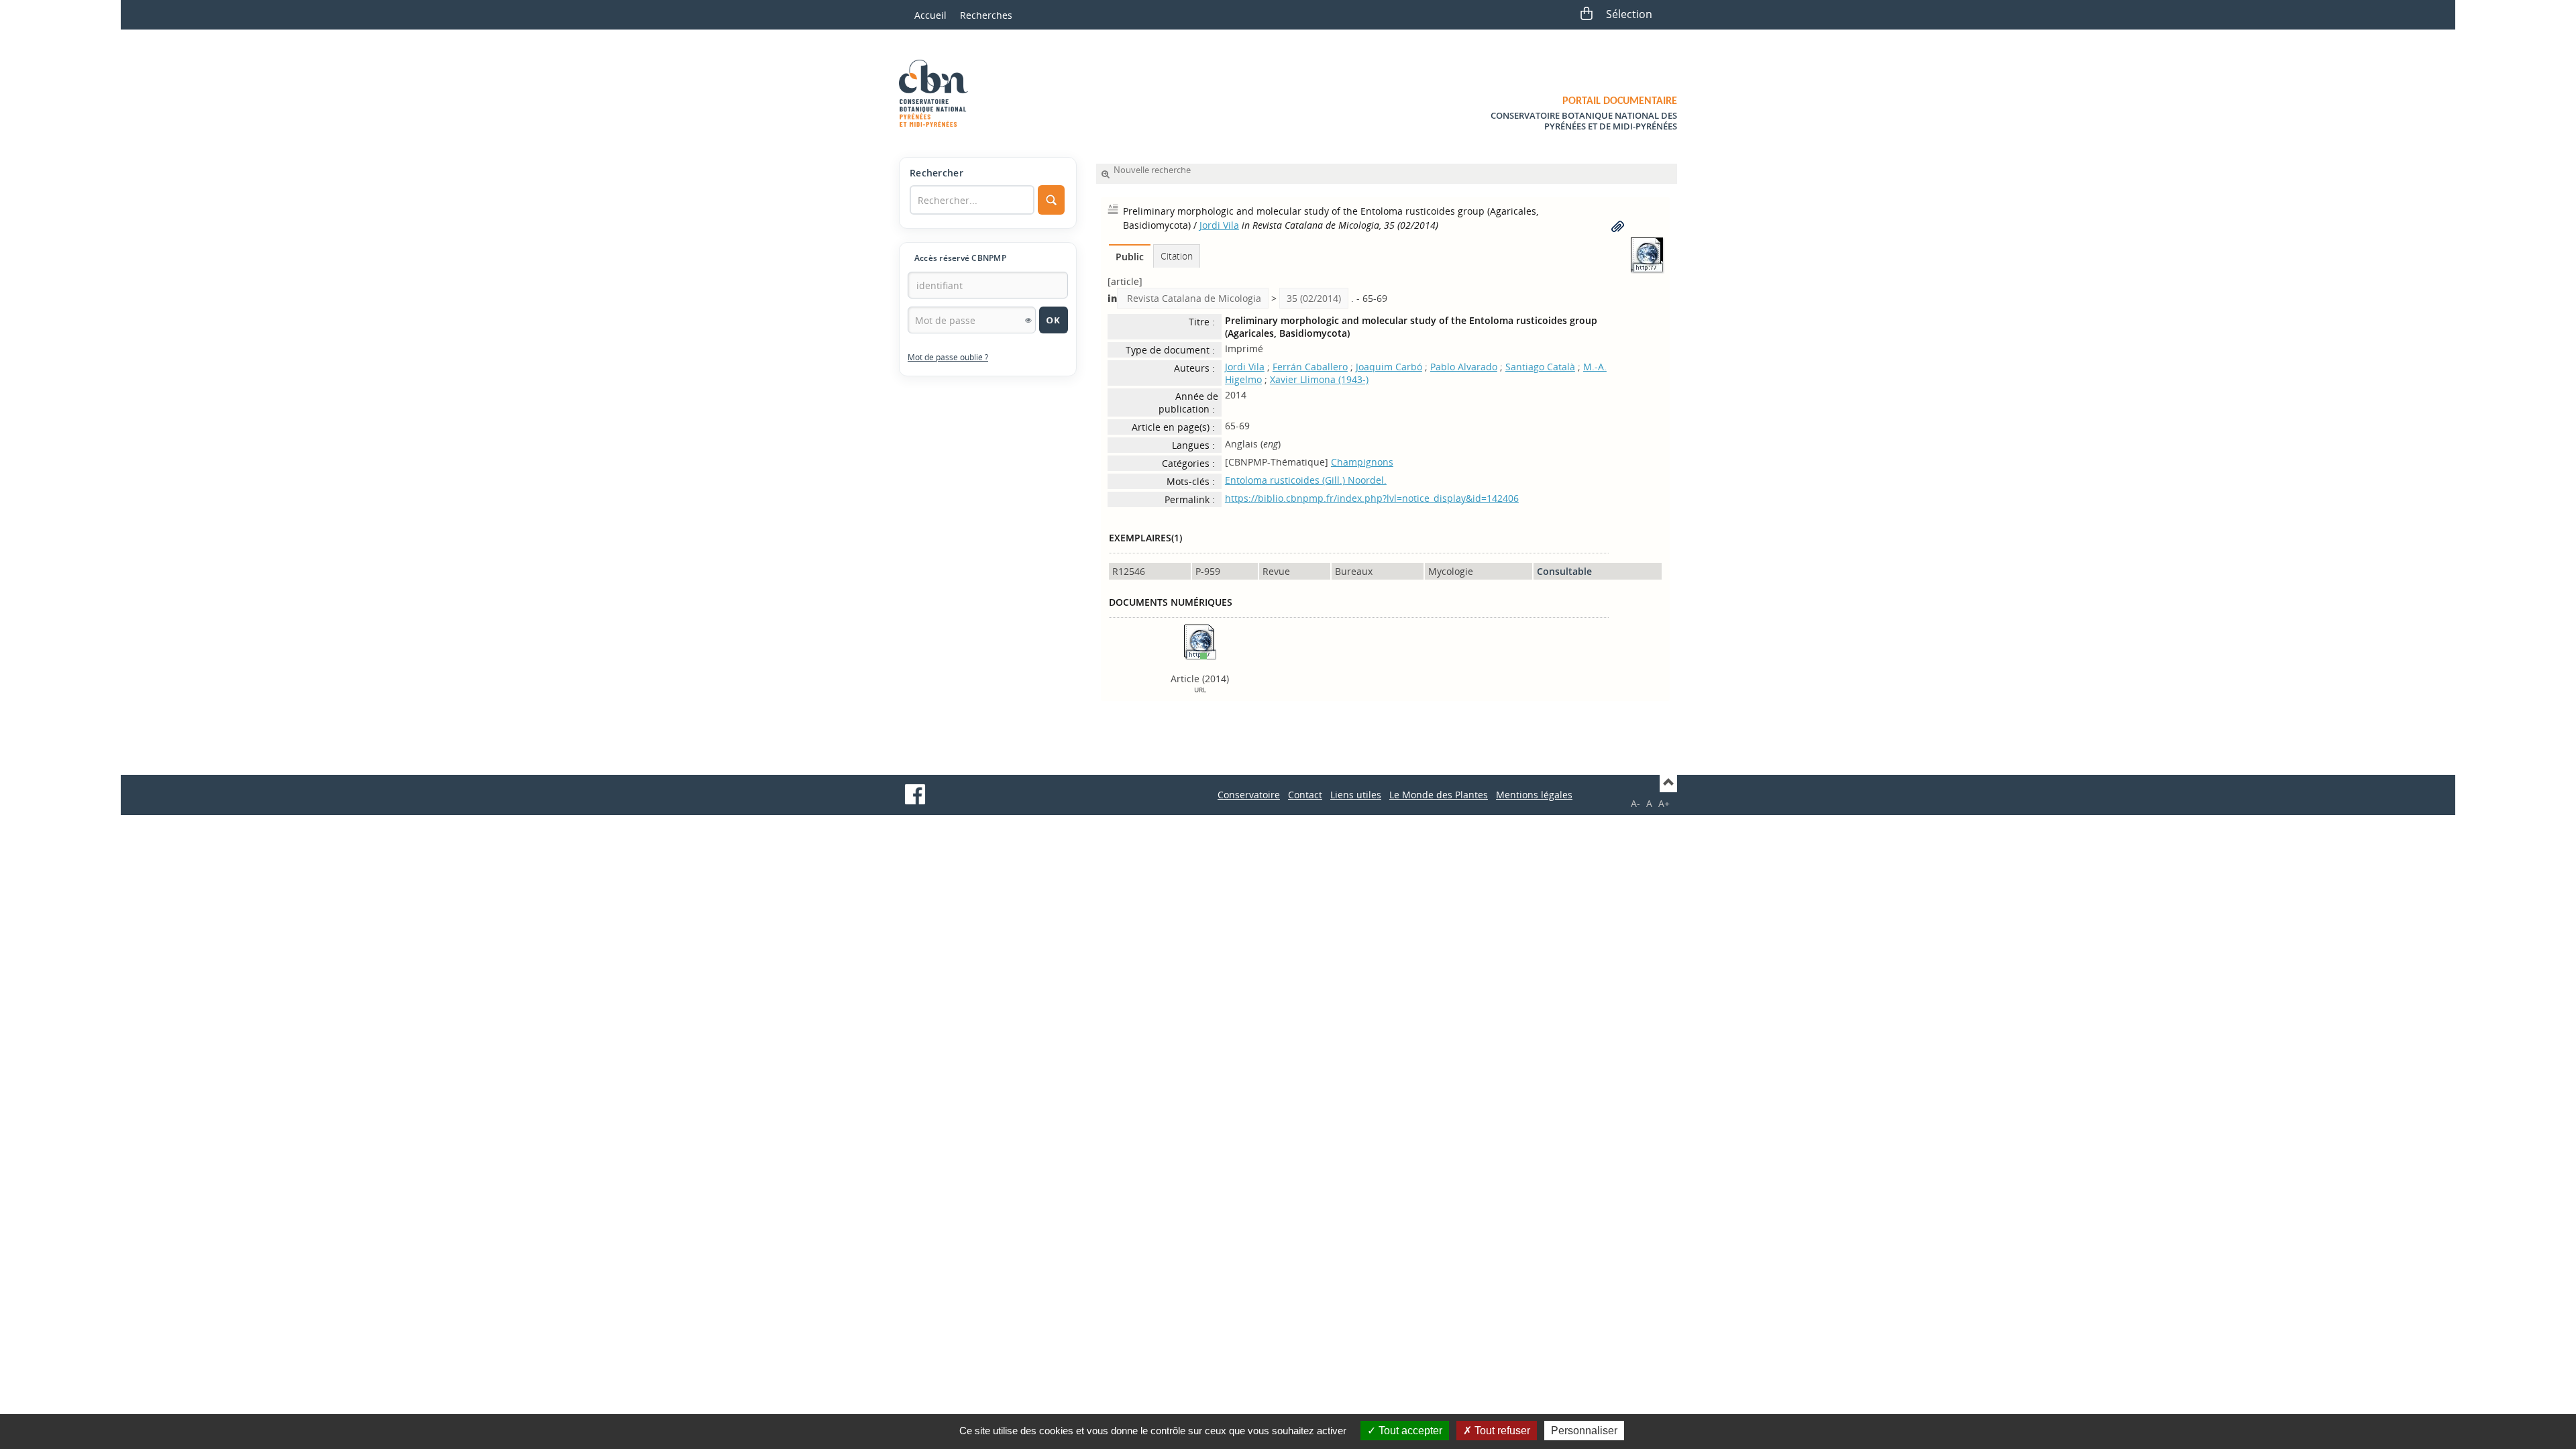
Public (1130, 257)
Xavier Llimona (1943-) (1319, 379)
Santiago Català (1540, 367)
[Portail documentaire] (938, 93)
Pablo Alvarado (1464, 367)
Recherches (986, 15)
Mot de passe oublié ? (948, 357)
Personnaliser (1584, 1431)
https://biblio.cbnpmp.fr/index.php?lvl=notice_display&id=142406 (1372, 498)
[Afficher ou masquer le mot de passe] (1028, 320)
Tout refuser (1501, 1431)
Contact (1305, 795)
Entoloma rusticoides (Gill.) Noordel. (1306, 480)
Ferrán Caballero (1310, 367)
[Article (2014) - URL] (1200, 641)
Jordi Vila (1219, 225)
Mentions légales (1534, 795)
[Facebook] (915, 794)
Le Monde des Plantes (1439, 795)
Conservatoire (1249, 795)
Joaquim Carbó (1389, 367)
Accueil (930, 15)
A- (1635, 803)
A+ (1664, 803)
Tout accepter (1409, 1431)
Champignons (1362, 462)
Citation (1177, 256)
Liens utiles (1356, 795)
